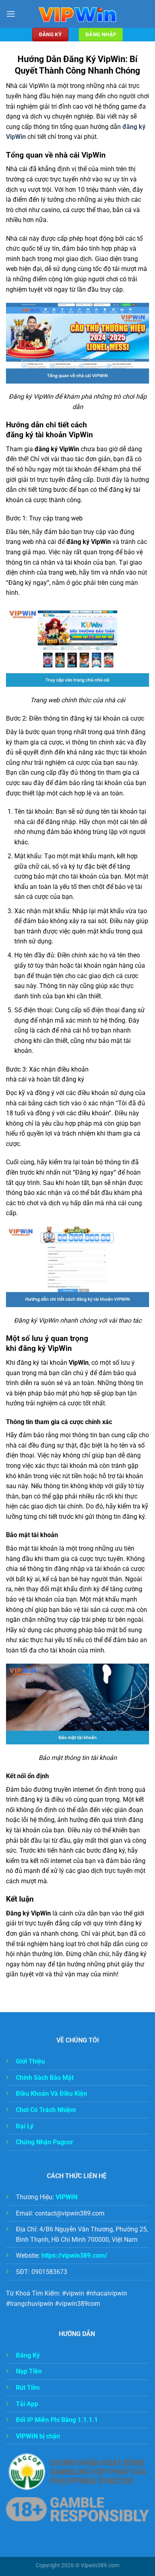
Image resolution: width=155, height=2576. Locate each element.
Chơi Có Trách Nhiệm (46, 2110)
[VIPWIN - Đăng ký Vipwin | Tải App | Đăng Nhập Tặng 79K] (77, 14)
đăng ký (134, 127)
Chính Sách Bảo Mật (45, 2078)
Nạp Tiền (29, 2371)
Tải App (28, 2404)
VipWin (16, 137)
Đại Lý (25, 2126)
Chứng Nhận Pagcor (45, 2142)
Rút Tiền (29, 2388)
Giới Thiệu (31, 2061)
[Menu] (11, 14)
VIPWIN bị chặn (38, 2436)
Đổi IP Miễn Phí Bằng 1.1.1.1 (57, 2420)
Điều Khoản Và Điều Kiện (51, 2094)
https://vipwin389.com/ (74, 2255)
